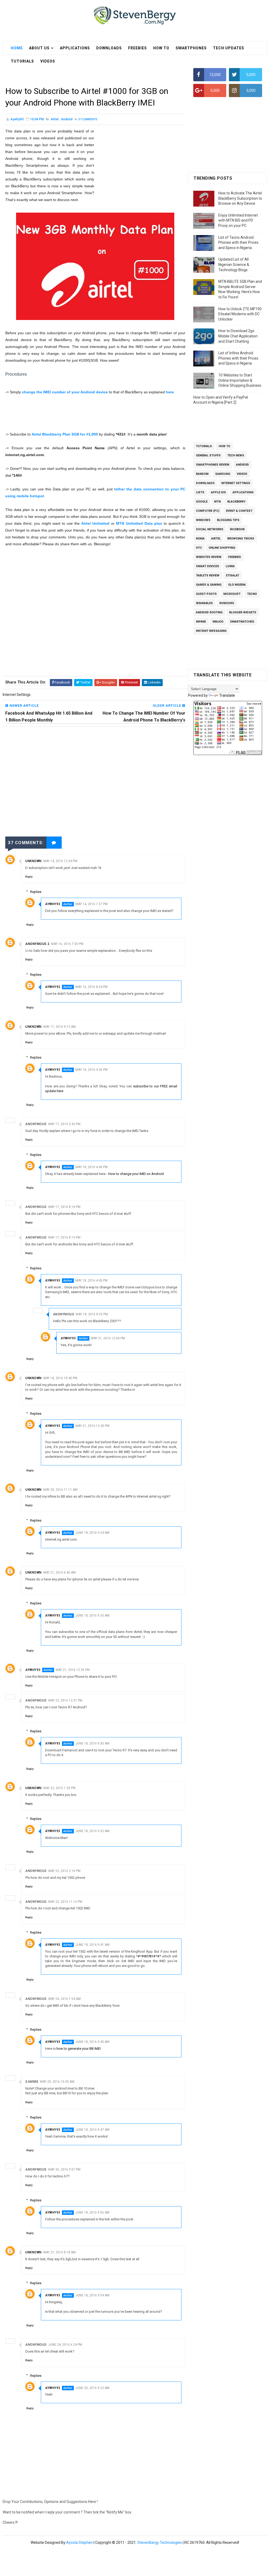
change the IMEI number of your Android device (65, 392)
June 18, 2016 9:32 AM (92, 1831)
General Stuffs (208, 455)
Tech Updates (229, 48)
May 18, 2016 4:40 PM (91, 1167)
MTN (217, 502)
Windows (203, 520)
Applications (75, 48)
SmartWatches (242, 622)
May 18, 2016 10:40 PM (60, 1378)
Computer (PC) (208, 511)
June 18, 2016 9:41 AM (92, 1945)
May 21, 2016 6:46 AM (59, 1573)
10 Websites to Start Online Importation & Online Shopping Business (240, 380)
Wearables (204, 603)
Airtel (55, 119)
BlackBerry (236, 502)
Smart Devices (208, 566)
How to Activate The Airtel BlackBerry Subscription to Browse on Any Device (240, 198)
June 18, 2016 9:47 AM (92, 2130)
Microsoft (232, 594)
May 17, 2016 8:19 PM (64, 1237)
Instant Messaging (211, 631)
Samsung (223, 474)
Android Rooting (209, 612)
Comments (88, 119)
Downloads (109, 48)
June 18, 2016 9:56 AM (92, 2212)
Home (17, 48)
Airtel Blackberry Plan (65, 434)
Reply (29, 877)
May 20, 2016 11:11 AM (60, 1490)
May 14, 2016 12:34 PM (60, 861)
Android (67, 119)
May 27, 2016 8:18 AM (59, 2252)
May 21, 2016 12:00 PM (108, 1338)
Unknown (33, 861)
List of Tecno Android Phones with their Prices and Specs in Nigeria (238, 243)
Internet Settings (236, 483)
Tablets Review (208, 575)
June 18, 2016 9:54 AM (92, 2295)
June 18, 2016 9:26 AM (92, 1616)
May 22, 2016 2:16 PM (64, 1871)
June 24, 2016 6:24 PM (65, 2345)
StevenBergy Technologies (160, 2542)
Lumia (230, 566)
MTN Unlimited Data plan (139, 523)
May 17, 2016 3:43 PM (64, 1124)
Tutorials (204, 446)
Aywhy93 (53, 904)
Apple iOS (218, 492)
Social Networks (210, 529)
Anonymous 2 (37, 944)
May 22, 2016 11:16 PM (65, 1902)
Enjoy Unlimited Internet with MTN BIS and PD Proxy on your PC (238, 220)
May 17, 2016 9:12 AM (59, 1027)
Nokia (200, 539)
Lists (200, 492)
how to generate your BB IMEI (79, 2049)
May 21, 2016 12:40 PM (92, 1426)
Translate (227, 695)
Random (202, 474)
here (170, 392)
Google (202, 502)
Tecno (252, 594)
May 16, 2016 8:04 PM (91, 987)
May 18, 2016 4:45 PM (91, 1280)
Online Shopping (222, 548)
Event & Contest (239, 511)
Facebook (237, 529)
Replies (36, 892)
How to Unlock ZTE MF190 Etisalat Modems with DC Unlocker (240, 314)
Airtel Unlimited (95, 523)
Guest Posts (206, 594)
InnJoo (218, 622)
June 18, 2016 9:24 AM (92, 1533)
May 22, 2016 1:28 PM (59, 1788)
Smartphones (191, 48)
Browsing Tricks (241, 539)
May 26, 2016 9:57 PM (64, 2169)
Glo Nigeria (237, 585)
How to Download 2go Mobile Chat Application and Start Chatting (238, 336)
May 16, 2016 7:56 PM (67, 944)
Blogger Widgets (243, 612)
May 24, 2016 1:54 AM (64, 1999)
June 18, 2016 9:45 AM (92, 2042)
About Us (39, 48)
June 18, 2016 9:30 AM (92, 1743)
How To (161, 48)
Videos (242, 474)
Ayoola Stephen (79, 2542)
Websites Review (209, 557)
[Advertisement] (99, 72)
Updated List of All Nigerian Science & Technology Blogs (234, 264)
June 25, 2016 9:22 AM (92, 2388)
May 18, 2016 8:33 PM (92, 1314)
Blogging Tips (228, 520)
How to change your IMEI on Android (136, 1174)
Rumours (227, 603)
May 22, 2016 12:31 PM (65, 1700)
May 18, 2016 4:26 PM (91, 1070)
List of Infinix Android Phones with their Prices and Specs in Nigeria (238, 358)
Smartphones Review (213, 465)
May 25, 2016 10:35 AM (57, 2082)
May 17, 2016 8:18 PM (64, 1207)
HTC (199, 548)
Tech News (236, 455)
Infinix (201, 622)
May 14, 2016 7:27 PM (91, 904)
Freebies (138, 48)
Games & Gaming (209, 585)
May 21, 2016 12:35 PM (73, 1670)
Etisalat (233, 575)
